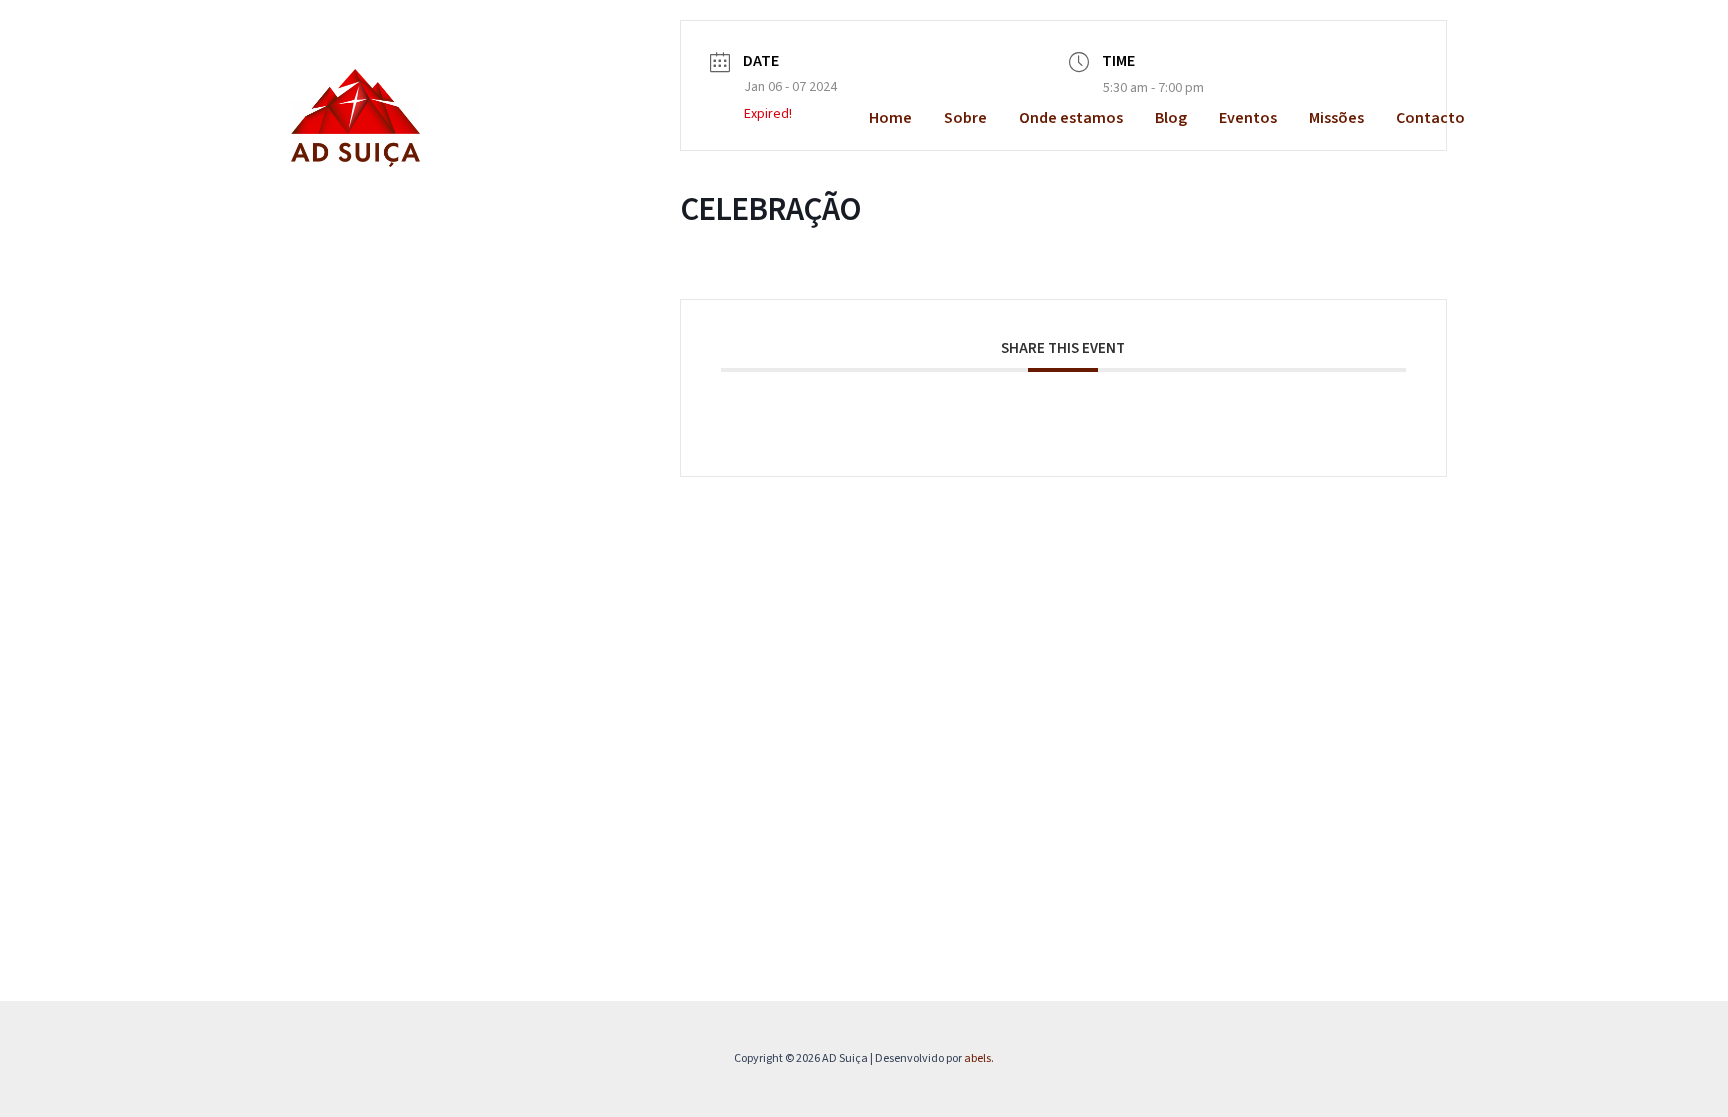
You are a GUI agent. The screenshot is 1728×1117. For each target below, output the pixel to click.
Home (890, 118)
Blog (1171, 118)
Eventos (1248, 118)
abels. (979, 1058)
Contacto (1430, 118)
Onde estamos (1071, 118)
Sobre (965, 118)
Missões (1336, 118)
